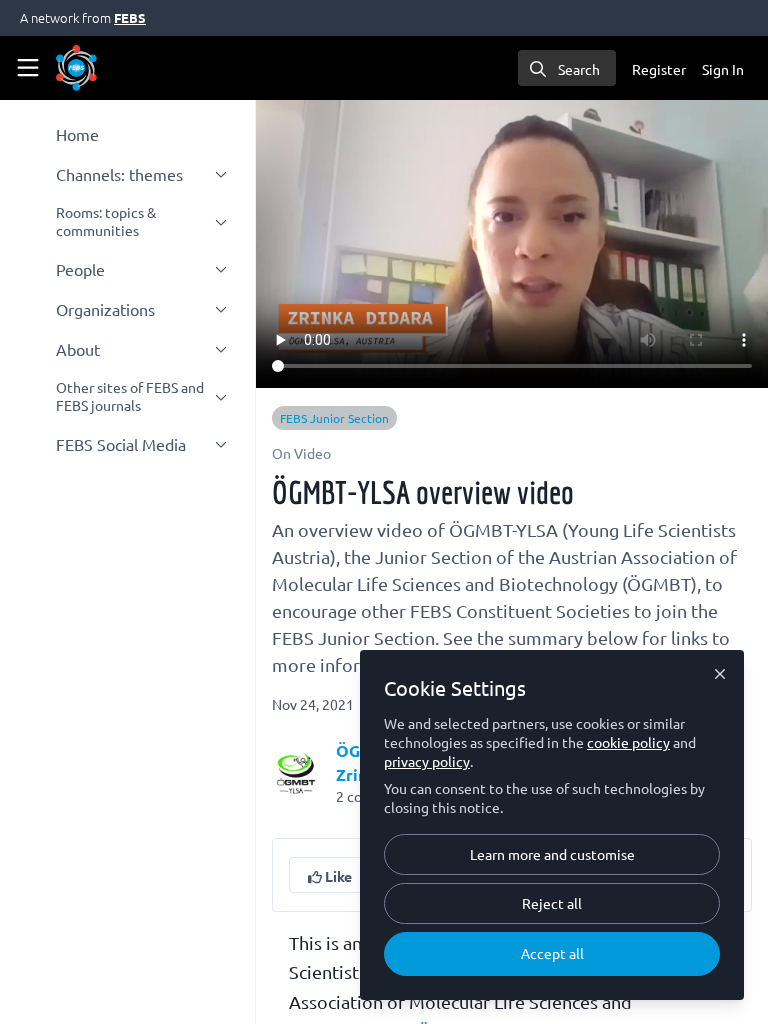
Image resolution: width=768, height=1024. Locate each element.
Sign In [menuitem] (723, 69)
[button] (330, 875)
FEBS (130, 17)
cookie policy (628, 742)
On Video (301, 453)
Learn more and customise (552, 854)
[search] (567, 68)
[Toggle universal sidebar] (28, 68)
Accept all (552, 953)
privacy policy (427, 761)
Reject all (552, 903)
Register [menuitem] (659, 69)
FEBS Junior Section (334, 418)
